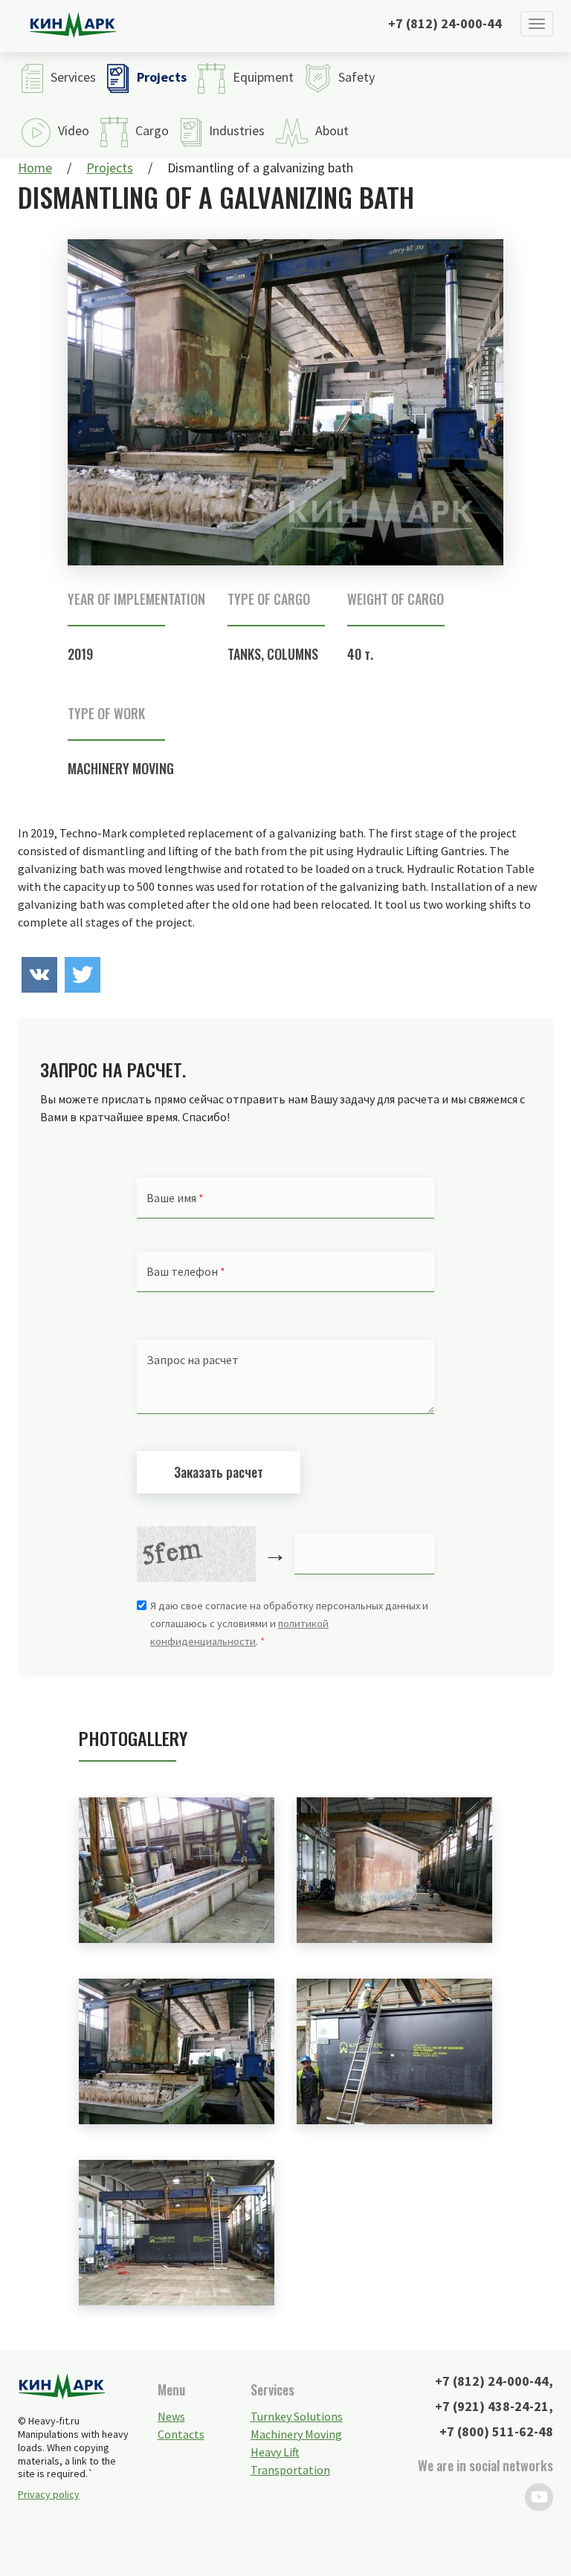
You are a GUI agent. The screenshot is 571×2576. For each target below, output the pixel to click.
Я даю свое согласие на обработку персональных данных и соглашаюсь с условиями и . (289, 1623)
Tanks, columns (273, 654)
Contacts (181, 2434)
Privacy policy (49, 2494)
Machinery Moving (121, 768)
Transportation (290, 2470)
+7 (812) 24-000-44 (445, 23)
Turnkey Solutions (297, 2416)
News (171, 2416)
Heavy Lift (275, 2452)
